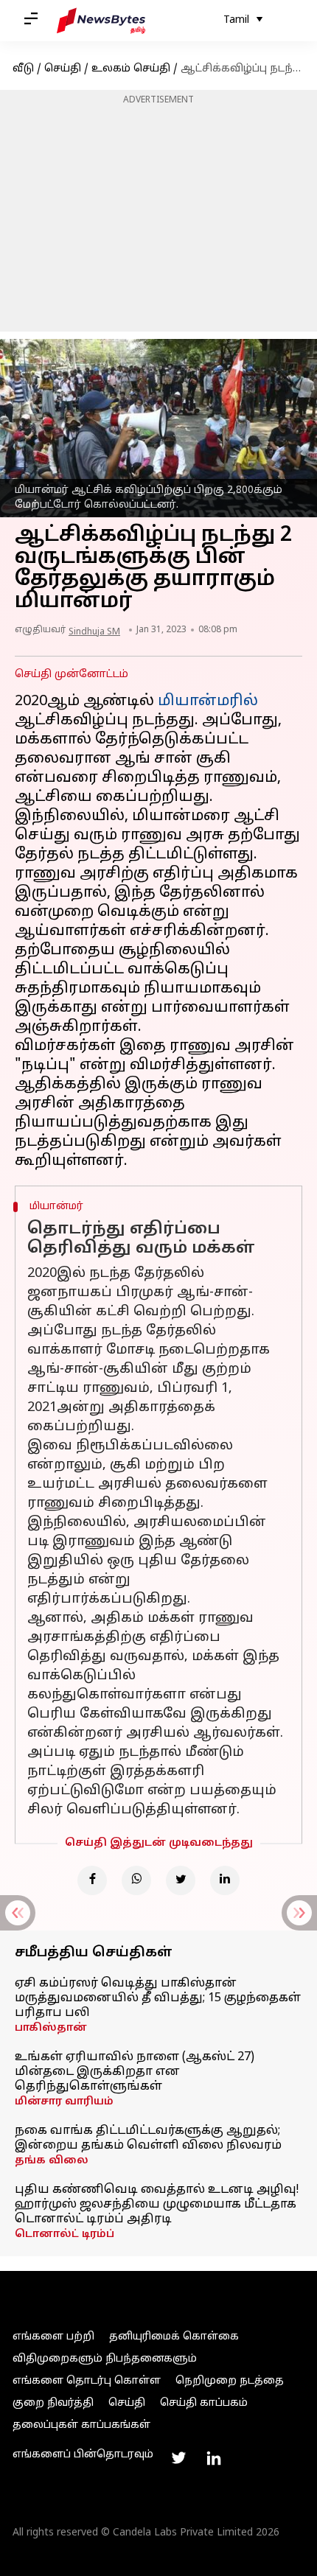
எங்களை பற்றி (53, 2337)
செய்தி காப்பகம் (204, 2403)
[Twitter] (181, 1880)
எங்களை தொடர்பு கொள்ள (87, 2381)
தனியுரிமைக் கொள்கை (174, 2337)
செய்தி (63, 69)
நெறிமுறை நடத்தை (230, 2381)
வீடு (23, 69)
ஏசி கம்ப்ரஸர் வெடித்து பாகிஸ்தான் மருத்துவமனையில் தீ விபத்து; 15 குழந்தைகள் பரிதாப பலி (158, 1998)
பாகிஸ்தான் (51, 2028)
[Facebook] (92, 1880)
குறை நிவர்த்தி (53, 2403)
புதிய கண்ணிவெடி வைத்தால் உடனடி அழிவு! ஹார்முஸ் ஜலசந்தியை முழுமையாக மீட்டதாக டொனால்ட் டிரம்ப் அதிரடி (157, 2205)
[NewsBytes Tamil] (101, 21)
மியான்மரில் (208, 701)
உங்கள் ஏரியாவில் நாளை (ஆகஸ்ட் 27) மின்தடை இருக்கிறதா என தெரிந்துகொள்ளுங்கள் (135, 2072)
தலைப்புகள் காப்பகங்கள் (81, 2425)
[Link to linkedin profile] (214, 2458)
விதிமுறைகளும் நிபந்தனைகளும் (105, 2359)
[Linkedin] (225, 1880)
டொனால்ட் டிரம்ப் (65, 2234)
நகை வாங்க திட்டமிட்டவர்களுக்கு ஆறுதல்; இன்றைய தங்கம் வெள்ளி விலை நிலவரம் (148, 2138)
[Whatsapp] (136, 1880)
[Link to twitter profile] (178, 2458)
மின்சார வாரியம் (64, 2102)
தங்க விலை (52, 2161)
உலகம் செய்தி (131, 69)
